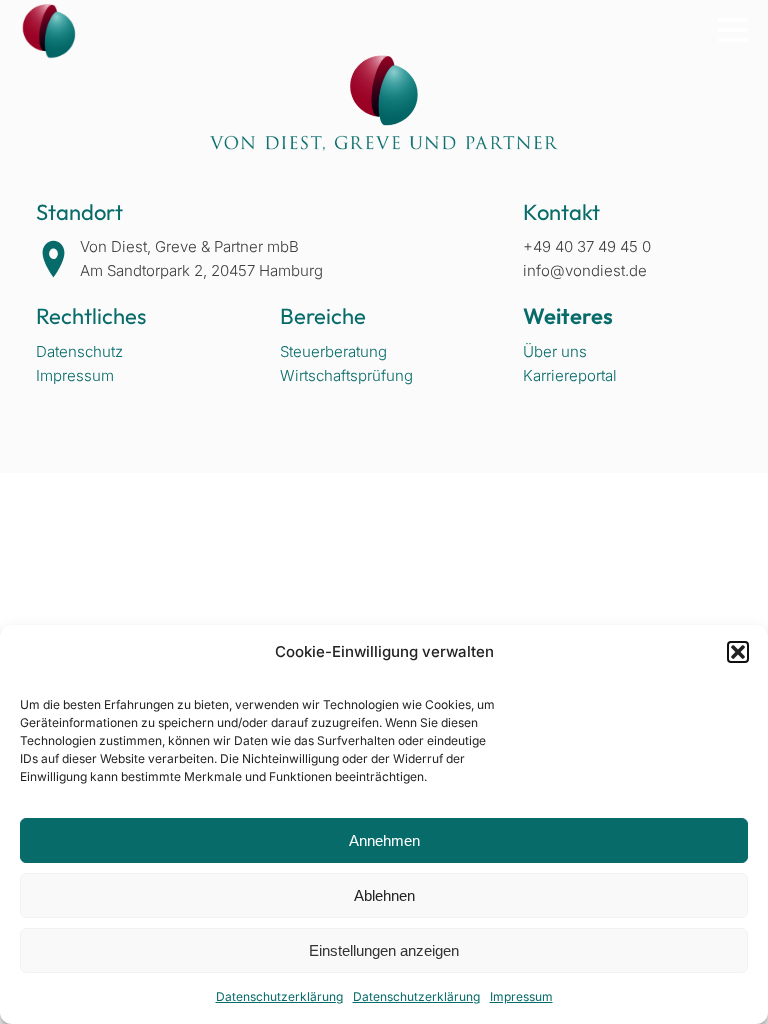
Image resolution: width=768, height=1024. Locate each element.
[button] (738, 652)
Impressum (521, 996)
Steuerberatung (333, 351)
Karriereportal (570, 375)
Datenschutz (79, 351)
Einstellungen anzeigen (384, 950)
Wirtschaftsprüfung (346, 375)
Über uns (555, 351)
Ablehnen (384, 895)
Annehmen (384, 840)
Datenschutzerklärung (279, 996)
